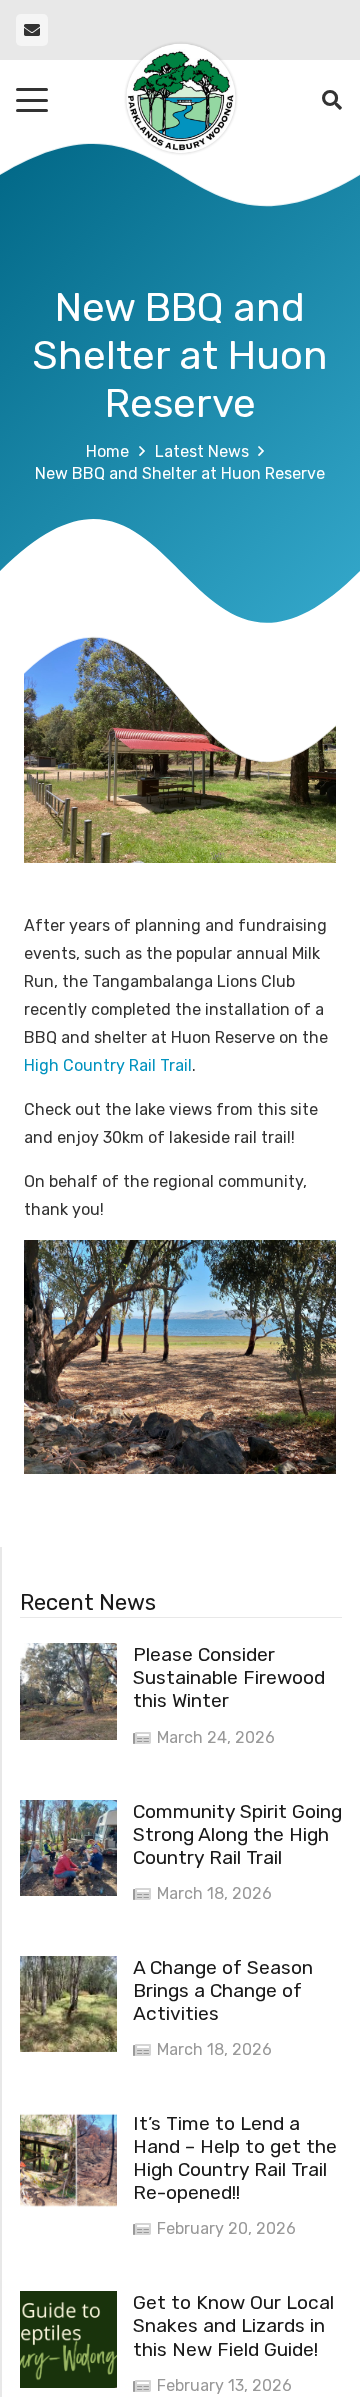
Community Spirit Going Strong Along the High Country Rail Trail (237, 1834)
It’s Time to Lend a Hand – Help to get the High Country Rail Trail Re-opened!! (235, 2158)
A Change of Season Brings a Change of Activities (223, 1990)
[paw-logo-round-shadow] (180, 100)
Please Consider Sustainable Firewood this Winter (229, 1677)
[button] (32, 100)
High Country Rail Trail (108, 1065)
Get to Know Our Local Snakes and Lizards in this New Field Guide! (233, 2325)
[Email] (32, 30)
